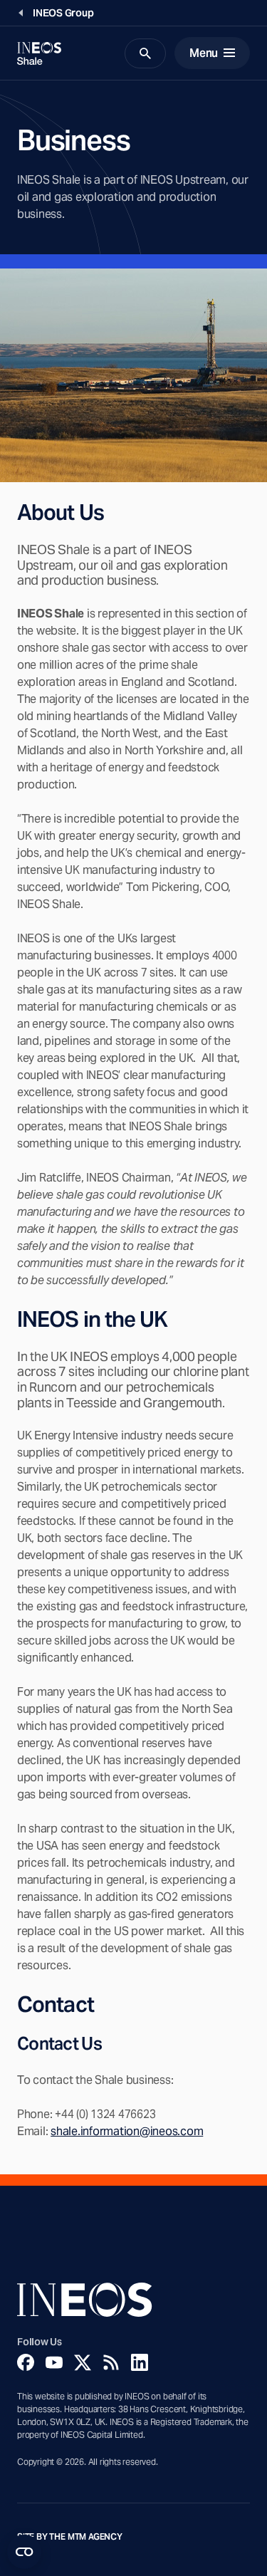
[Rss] (111, 2362)
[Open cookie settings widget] (24, 2552)
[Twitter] (83, 2362)
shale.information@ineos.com (127, 2131)
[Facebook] (26, 2362)
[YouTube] (54, 2362)
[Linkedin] (140, 2362)
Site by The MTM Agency (70, 2537)
